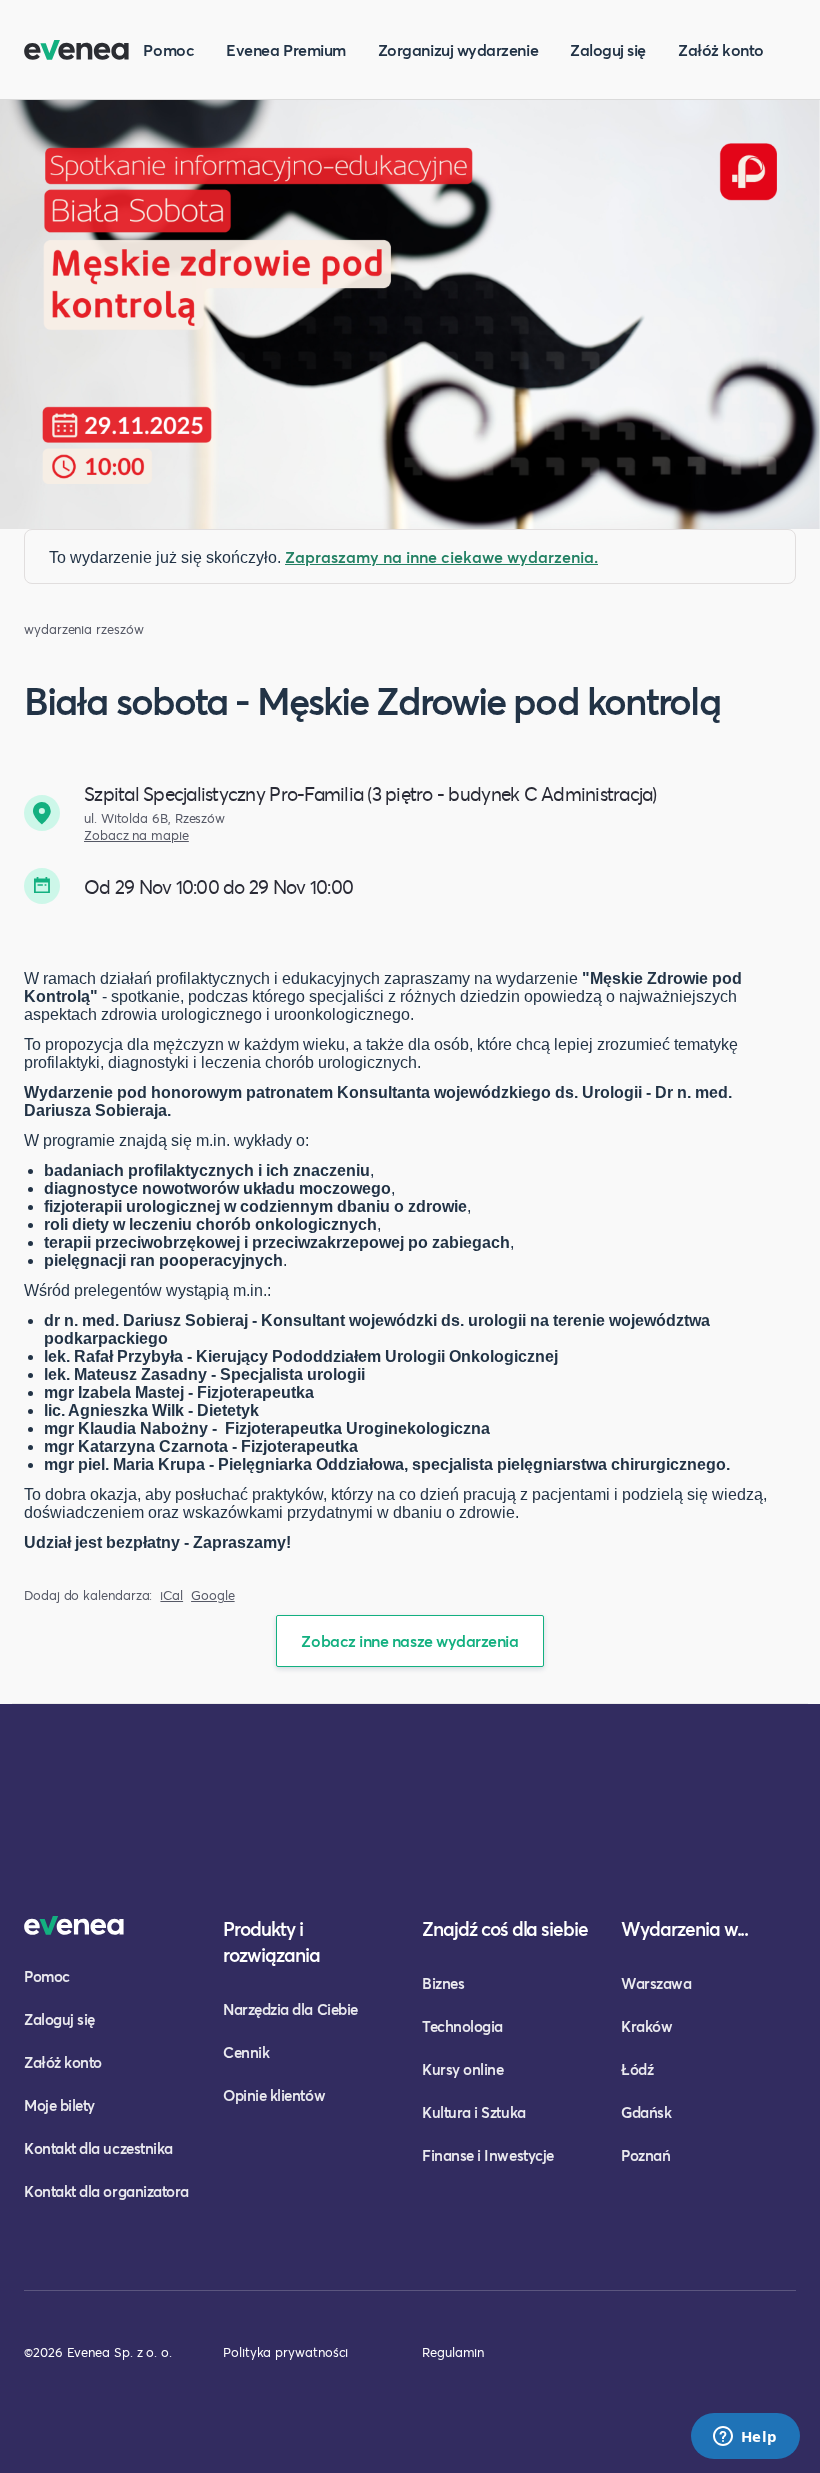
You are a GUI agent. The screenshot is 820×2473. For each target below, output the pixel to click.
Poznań (645, 2155)
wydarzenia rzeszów (84, 629)
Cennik (246, 2052)
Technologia (462, 2026)
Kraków (646, 2026)
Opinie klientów (274, 2095)
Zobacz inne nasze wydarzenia (409, 1640)
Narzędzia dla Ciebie (290, 2009)
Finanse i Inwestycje (488, 2155)
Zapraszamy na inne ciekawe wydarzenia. (441, 556)
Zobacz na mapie (136, 835)
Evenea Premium (286, 49)
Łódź (637, 2069)
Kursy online (462, 2069)
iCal (171, 1595)
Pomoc (168, 49)
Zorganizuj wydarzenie (458, 49)
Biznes (443, 1983)
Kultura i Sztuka (474, 2112)
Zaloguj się (608, 49)
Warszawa (656, 1983)
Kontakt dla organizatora (106, 2191)
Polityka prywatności (285, 2352)
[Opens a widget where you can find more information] (745, 2438)
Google (213, 1595)
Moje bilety (59, 2105)
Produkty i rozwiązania (271, 1941)
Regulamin (453, 2352)
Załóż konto (721, 49)
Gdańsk (646, 2112)
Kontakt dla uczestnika (98, 2148)
